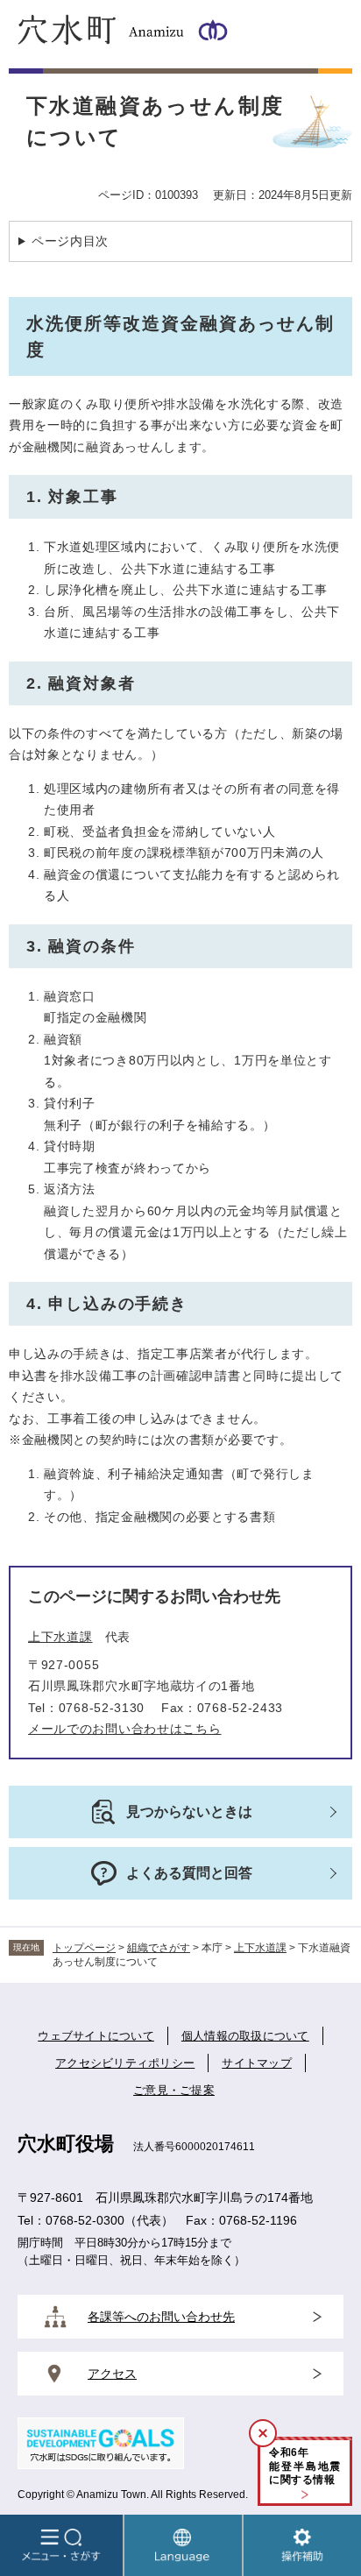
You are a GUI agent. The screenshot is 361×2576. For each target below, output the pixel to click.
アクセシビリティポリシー (125, 2063)
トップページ (84, 1948)
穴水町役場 (66, 2144)
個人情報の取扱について (245, 2036)
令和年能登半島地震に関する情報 (305, 2466)
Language (183, 2545)
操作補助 (302, 2545)
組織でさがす (159, 1948)
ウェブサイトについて (96, 2036)
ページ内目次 (70, 241)
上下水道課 (60, 1637)
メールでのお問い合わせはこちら (125, 1729)
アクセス (112, 2374)
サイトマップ (257, 2063)
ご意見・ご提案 (174, 2090)
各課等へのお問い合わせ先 (161, 2317)
